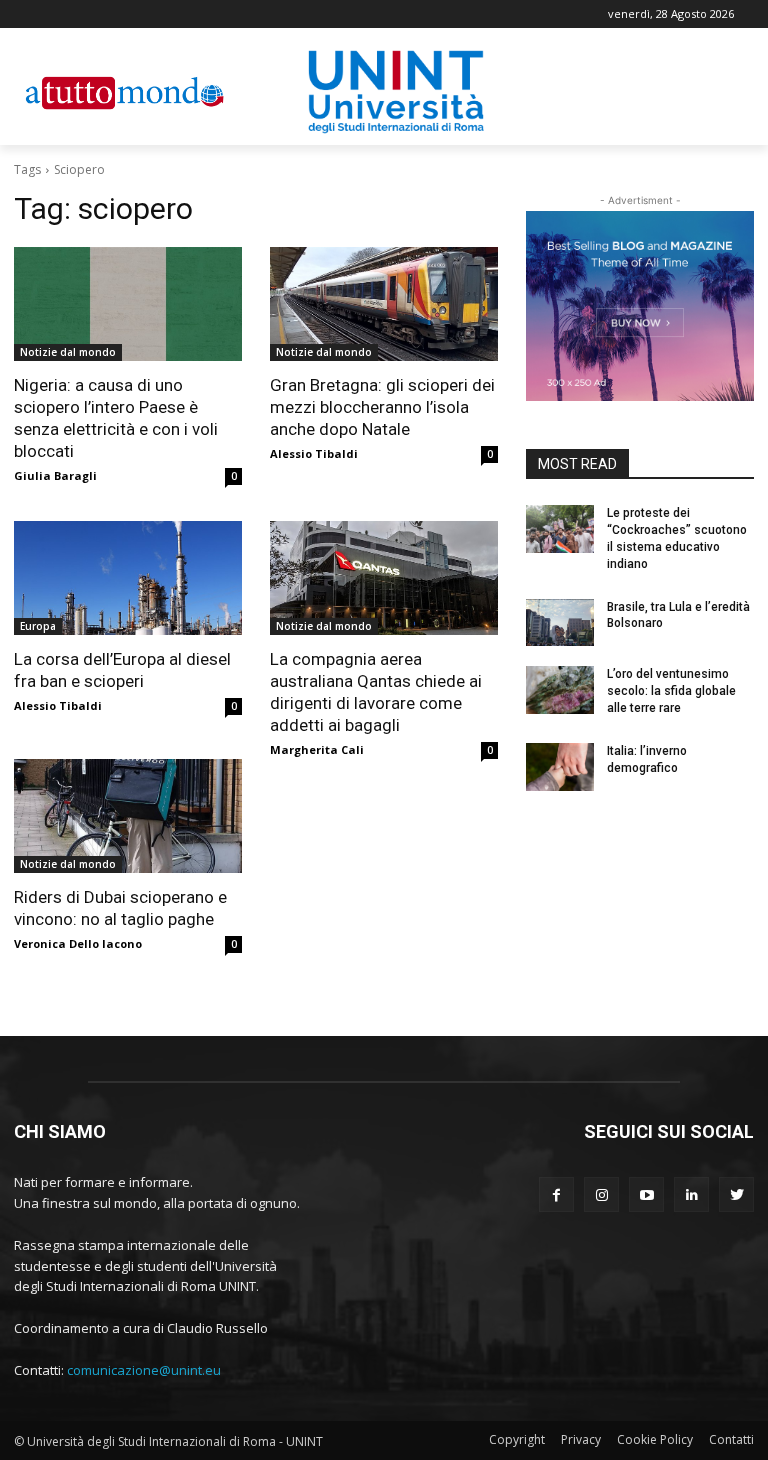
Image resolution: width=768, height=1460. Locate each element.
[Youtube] (646, 1194)
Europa (38, 626)
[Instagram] (601, 1194)
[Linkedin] (691, 1194)
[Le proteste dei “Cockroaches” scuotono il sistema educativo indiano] (560, 529)
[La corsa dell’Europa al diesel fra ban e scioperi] (128, 578)
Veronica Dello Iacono (78, 943)
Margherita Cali (317, 749)
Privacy (581, 1439)
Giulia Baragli (55, 475)
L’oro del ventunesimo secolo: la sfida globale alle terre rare (671, 691)
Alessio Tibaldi (314, 453)
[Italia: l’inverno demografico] (560, 767)
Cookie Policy (655, 1439)
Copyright (517, 1439)
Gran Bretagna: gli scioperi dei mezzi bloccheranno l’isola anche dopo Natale (382, 407)
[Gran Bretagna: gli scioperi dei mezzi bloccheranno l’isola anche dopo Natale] (384, 304)
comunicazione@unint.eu (144, 1370)
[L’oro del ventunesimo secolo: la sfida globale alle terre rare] (560, 690)
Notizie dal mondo (68, 352)
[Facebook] (556, 1194)
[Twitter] (736, 1194)
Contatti (731, 1439)
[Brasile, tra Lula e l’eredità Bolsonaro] (560, 623)
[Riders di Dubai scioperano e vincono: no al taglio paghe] (128, 816)
